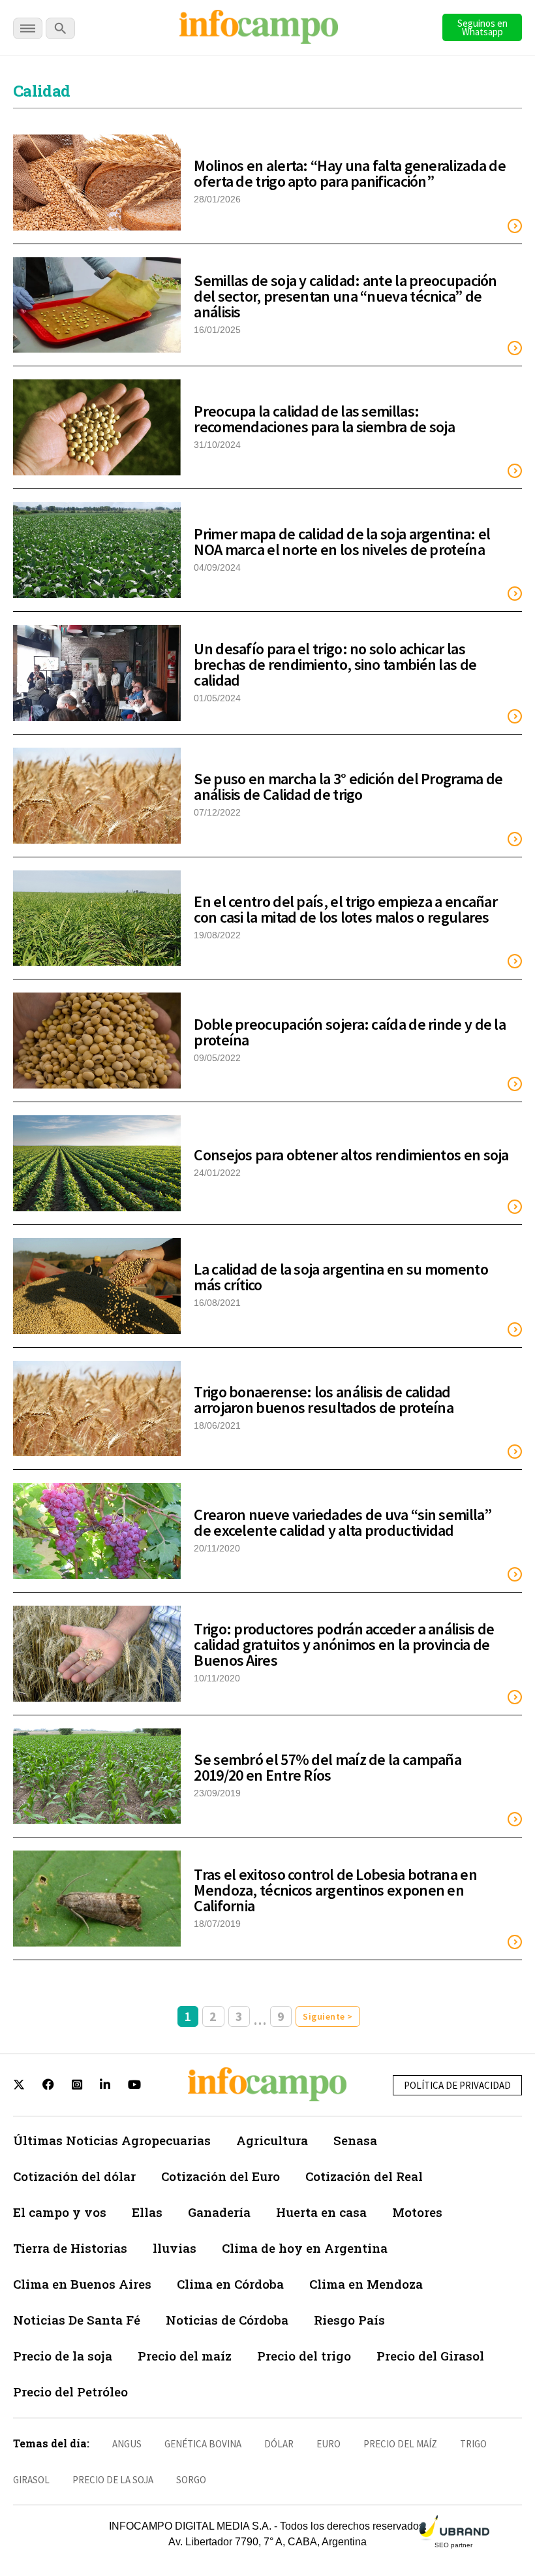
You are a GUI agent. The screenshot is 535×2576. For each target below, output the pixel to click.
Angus (127, 2444)
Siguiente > (328, 2016)
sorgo (191, 2480)
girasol (31, 2480)
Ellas (147, 2212)
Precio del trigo (304, 2356)
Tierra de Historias (70, 2248)
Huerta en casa (321, 2212)
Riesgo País (349, 2320)
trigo (473, 2444)
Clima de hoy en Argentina (305, 2248)
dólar (279, 2444)
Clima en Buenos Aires (82, 2284)
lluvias (175, 2248)
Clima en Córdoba (230, 2284)
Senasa (355, 2140)
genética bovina (203, 2444)
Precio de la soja (63, 2356)
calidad (41, 91)
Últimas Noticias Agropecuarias (112, 2140)
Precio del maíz (185, 2356)
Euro (329, 2444)
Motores (417, 2212)
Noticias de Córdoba (227, 2320)
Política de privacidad (457, 2085)
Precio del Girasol (430, 2356)
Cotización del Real (364, 2176)
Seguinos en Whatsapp (482, 27)
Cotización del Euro (221, 2176)
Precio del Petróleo (70, 2392)
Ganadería (219, 2212)
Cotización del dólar (74, 2176)
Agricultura (272, 2140)
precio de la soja (113, 2480)
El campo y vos (60, 2212)
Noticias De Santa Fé (77, 2320)
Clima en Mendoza (366, 2284)
